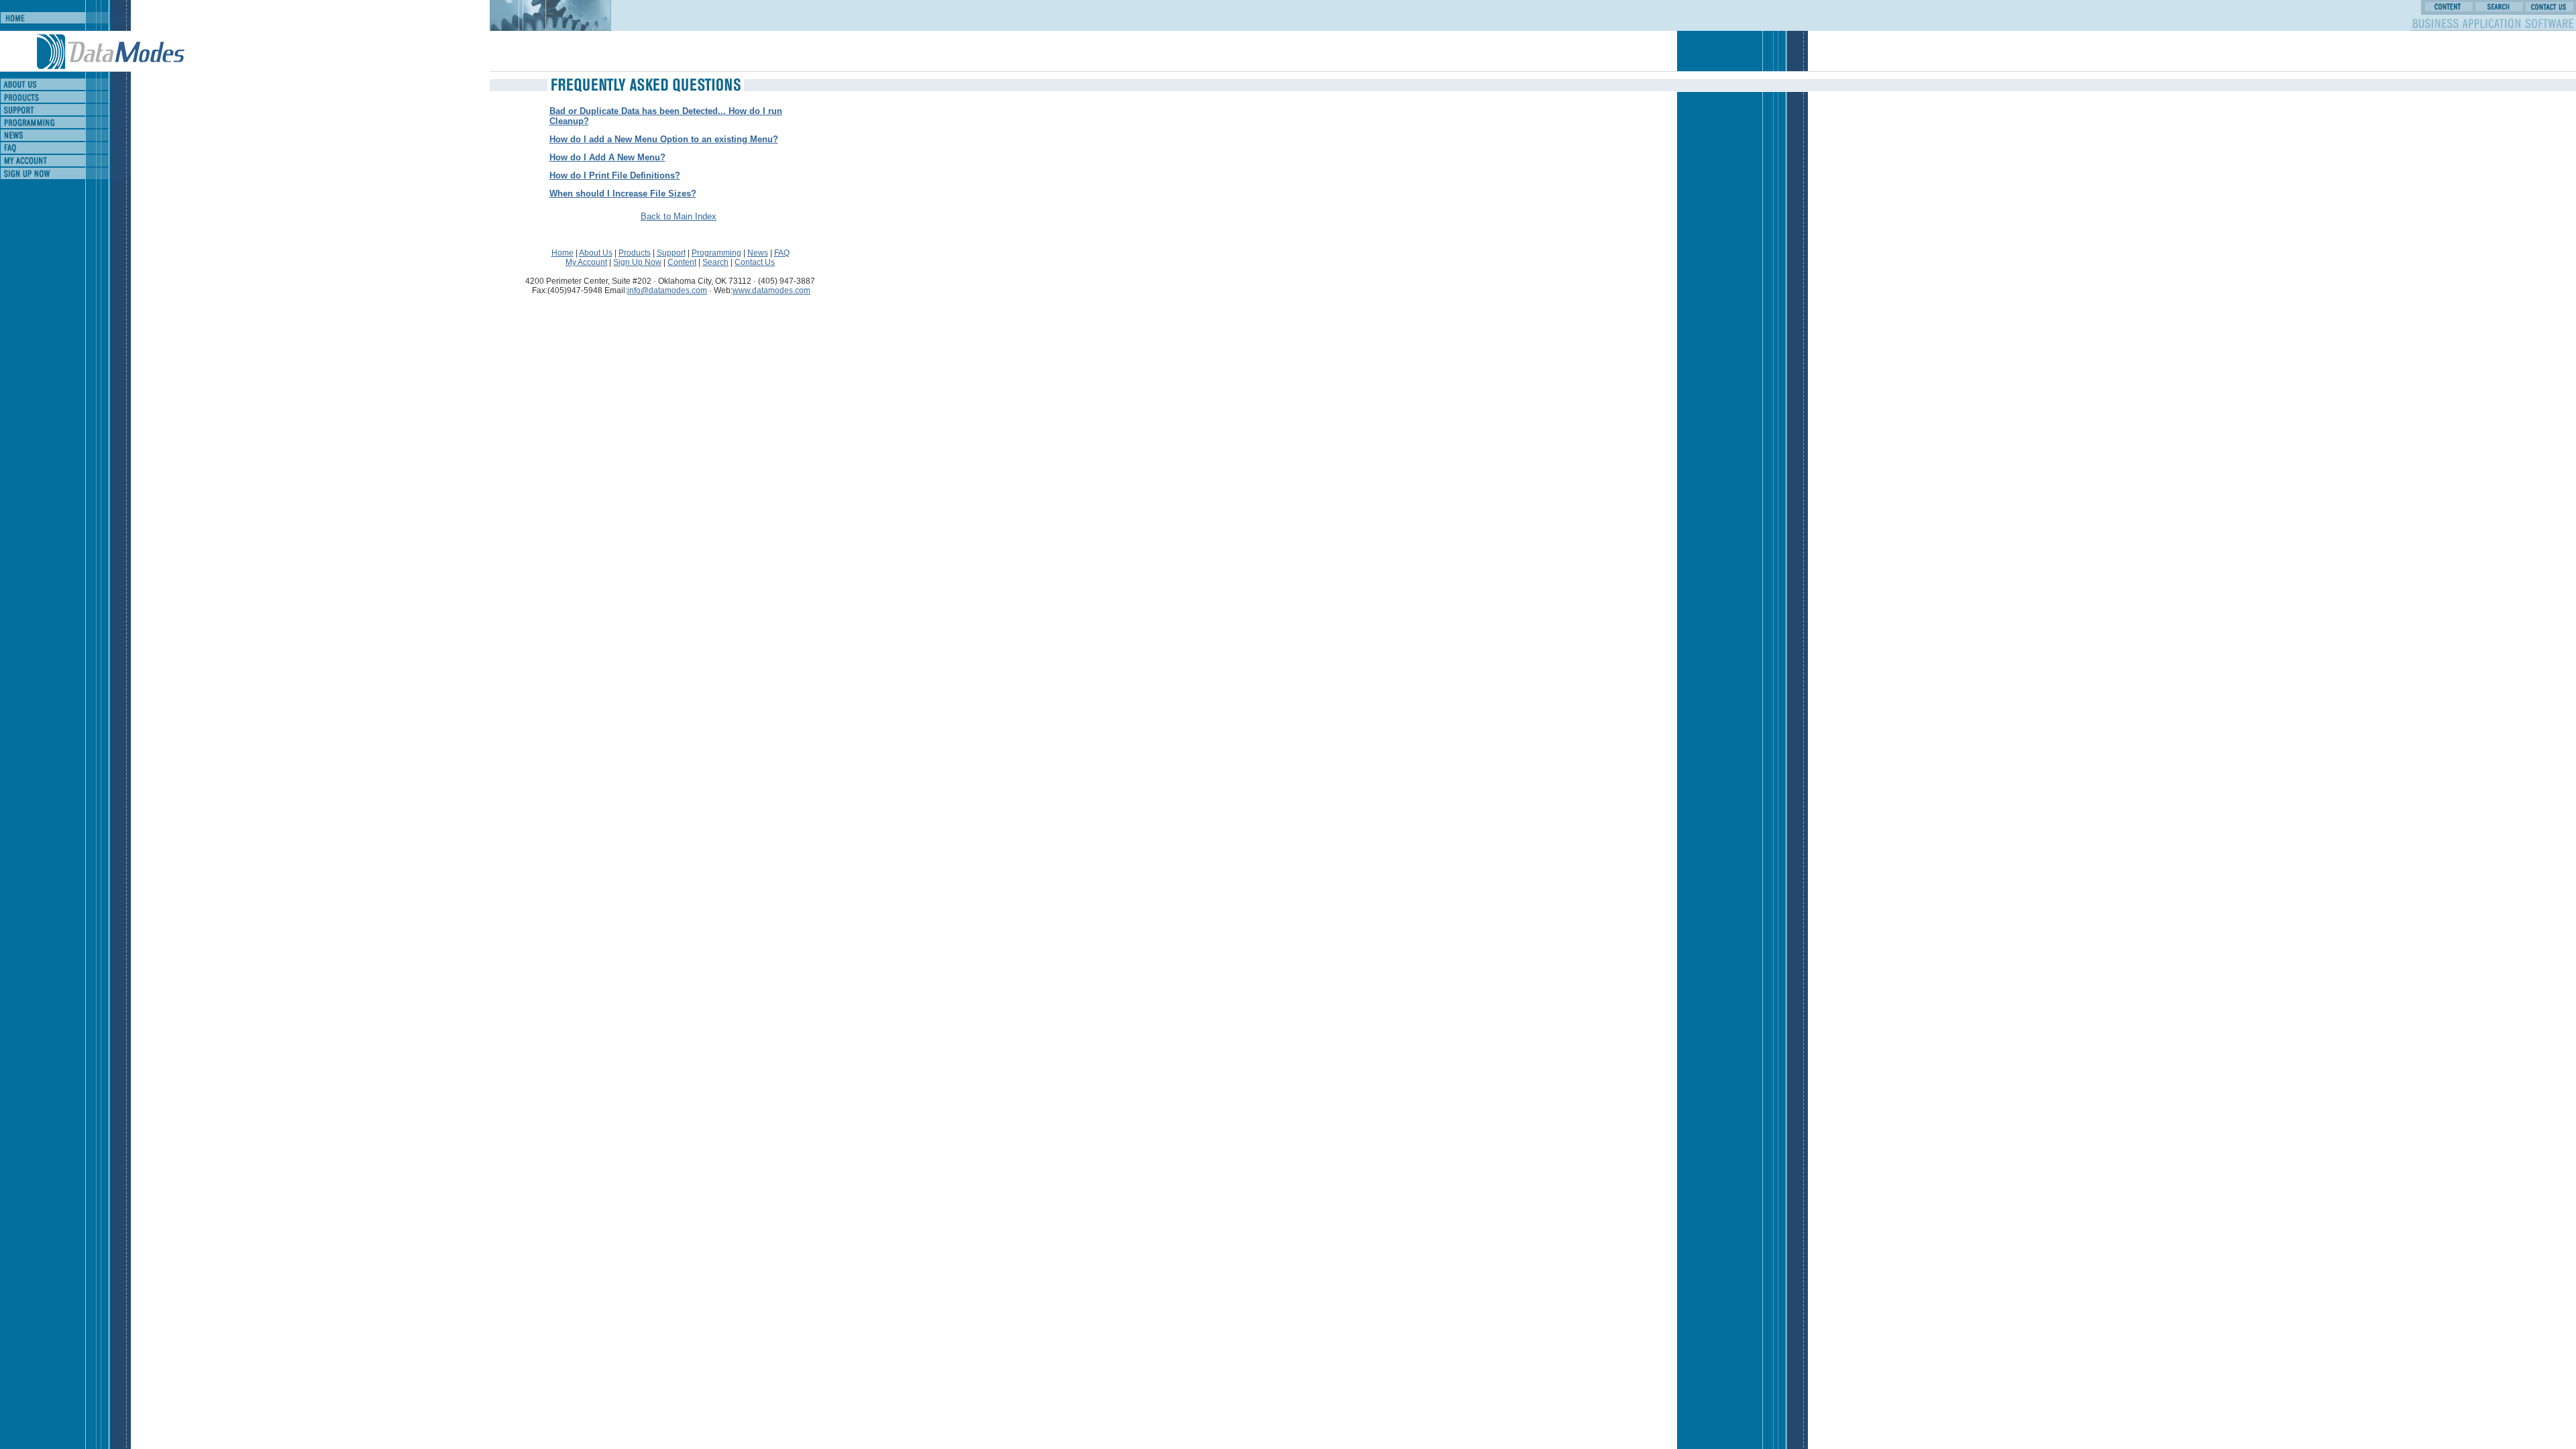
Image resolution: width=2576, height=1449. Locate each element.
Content (682, 262)
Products (635, 253)
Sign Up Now (637, 262)
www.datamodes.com (771, 290)
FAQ (782, 253)
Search (715, 262)
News (758, 253)
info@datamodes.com (667, 290)
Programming (716, 253)
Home (562, 253)
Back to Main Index (679, 216)
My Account (586, 262)
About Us (596, 253)
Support (671, 253)
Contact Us (755, 262)
